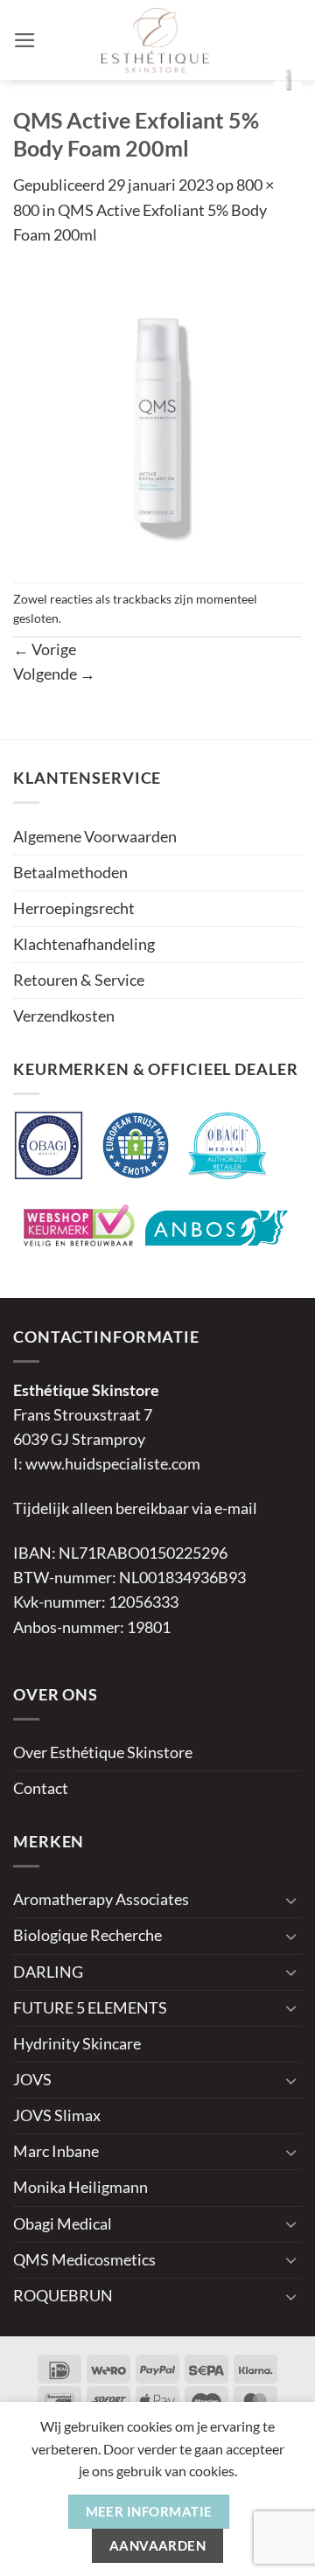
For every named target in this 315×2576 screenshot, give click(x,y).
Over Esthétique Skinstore (103, 1752)
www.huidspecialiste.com (113, 1464)
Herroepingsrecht (74, 908)
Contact (41, 1788)
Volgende (54, 674)
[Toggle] (291, 1900)
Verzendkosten (64, 1016)
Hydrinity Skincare (77, 2044)
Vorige (45, 649)
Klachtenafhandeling (84, 944)
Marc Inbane (56, 2151)
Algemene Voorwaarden (95, 837)
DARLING (48, 1972)
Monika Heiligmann (80, 2187)
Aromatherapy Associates (101, 1899)
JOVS (32, 2080)
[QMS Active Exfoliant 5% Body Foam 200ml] (157, 413)
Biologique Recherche (87, 1935)
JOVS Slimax (57, 2115)
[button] (25, 40)
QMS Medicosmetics (84, 2260)
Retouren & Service (79, 980)
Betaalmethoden (70, 873)
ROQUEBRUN (63, 2296)
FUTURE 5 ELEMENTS (90, 2008)
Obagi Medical (63, 2224)
